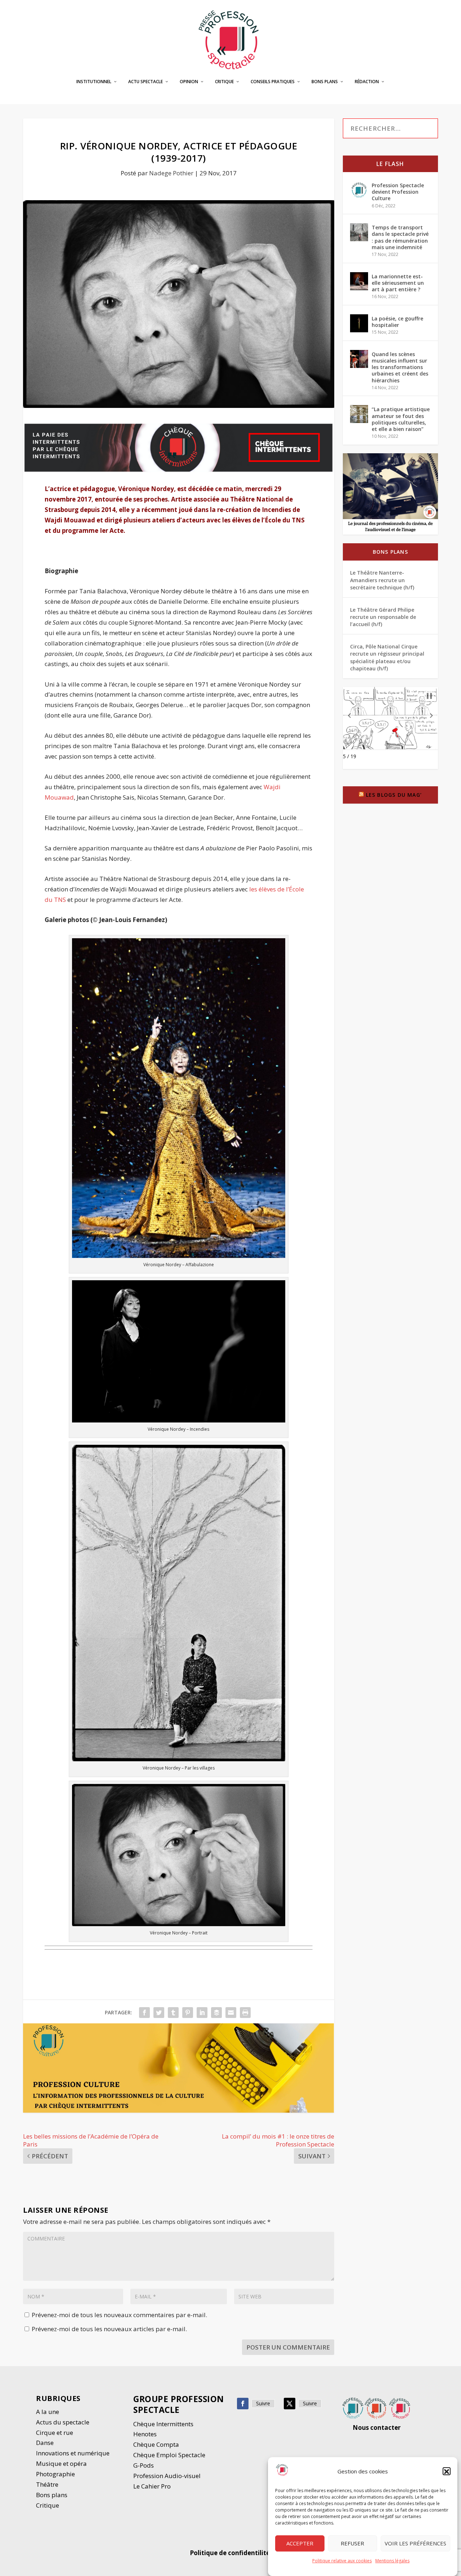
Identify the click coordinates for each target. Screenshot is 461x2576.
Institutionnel (94, 82)
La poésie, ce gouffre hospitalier (397, 322)
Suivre (263, 2403)
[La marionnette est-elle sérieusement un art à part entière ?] (359, 281)
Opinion (189, 82)
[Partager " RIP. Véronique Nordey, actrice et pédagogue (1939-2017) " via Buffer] (216, 2013)
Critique (224, 82)
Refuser (352, 2544)
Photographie (55, 2474)
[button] (447, 2472)
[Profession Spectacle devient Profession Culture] (359, 190)
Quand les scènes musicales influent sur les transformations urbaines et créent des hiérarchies (400, 367)
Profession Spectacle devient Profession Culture (398, 192)
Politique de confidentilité (230, 2553)
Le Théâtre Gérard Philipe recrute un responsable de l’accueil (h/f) (383, 617)
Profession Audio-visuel (167, 2476)
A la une (48, 2412)
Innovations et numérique (73, 2453)
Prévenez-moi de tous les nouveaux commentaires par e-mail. (119, 2315)
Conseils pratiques (273, 82)
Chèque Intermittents (163, 2424)
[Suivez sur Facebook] (243, 2404)
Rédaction (367, 82)
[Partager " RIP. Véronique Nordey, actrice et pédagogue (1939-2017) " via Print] (245, 2013)
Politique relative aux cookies (342, 2561)
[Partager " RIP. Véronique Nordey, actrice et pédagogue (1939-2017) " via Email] (231, 2013)
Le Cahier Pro (152, 2486)
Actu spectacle (146, 82)
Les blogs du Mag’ (394, 795)
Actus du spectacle (63, 2422)
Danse (46, 2443)
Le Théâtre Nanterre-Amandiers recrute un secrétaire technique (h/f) (382, 580)
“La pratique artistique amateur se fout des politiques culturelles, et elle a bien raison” (401, 419)
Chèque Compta (156, 2444)
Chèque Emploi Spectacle (169, 2455)
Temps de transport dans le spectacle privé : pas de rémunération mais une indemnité (400, 237)
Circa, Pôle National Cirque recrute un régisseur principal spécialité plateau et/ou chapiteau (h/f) (387, 657)
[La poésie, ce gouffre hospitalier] (359, 323)
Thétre (48, 2484)
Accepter (300, 2544)
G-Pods (144, 2465)
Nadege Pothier (171, 173)
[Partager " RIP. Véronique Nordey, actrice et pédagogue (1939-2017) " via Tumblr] (173, 2013)
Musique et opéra (61, 2463)
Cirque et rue (55, 2433)
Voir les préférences (415, 2544)
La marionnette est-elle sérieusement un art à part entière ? (398, 283)
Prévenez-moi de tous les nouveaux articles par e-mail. (109, 2329)
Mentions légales (392, 2561)
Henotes (145, 2434)
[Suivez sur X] (290, 2404)
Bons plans (325, 82)
